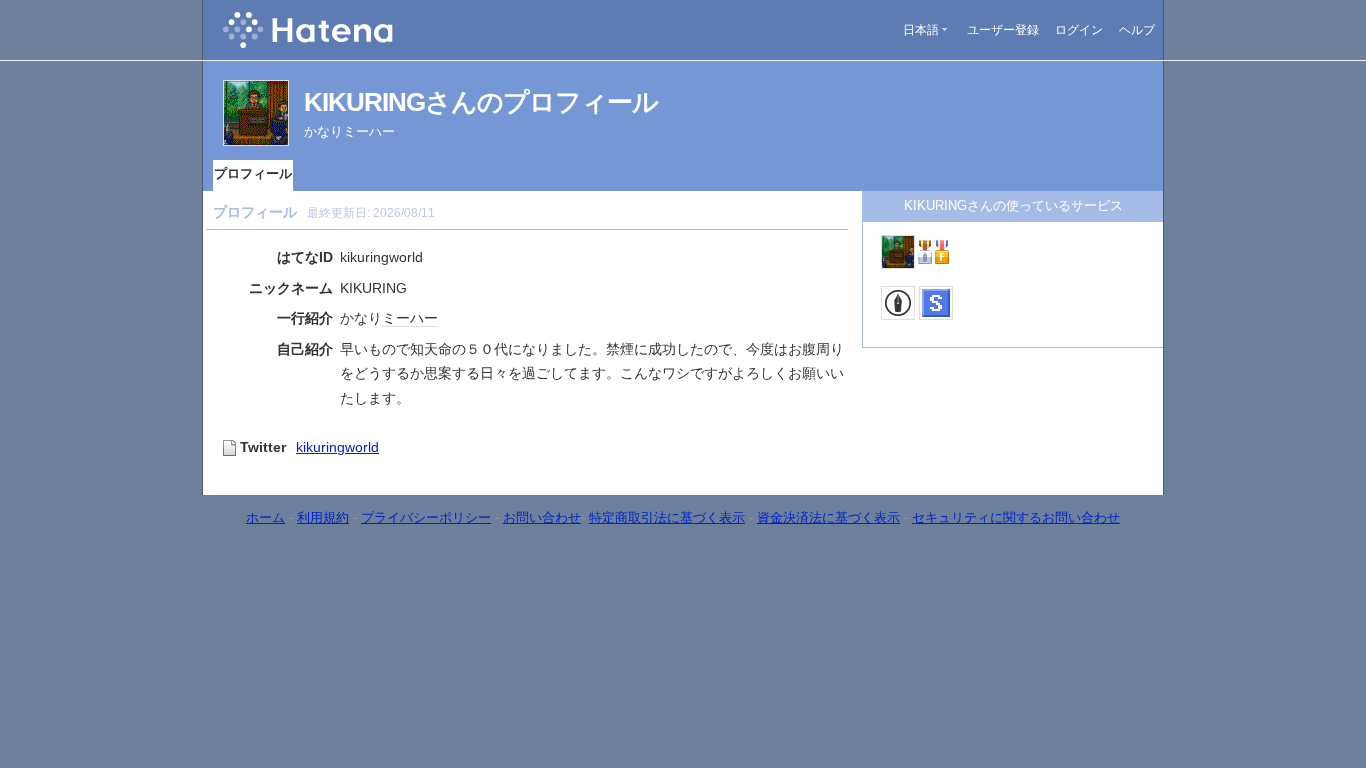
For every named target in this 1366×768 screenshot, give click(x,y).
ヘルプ (1137, 30)
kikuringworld (337, 447)
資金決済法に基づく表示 (828, 517)
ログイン (1079, 30)
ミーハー (410, 318)
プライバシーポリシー (426, 517)
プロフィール (253, 173)
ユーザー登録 (1003, 30)
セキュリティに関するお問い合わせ (1016, 517)
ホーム (265, 517)
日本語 (921, 30)
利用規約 (323, 517)
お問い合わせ (542, 517)
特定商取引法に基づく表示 (667, 517)
